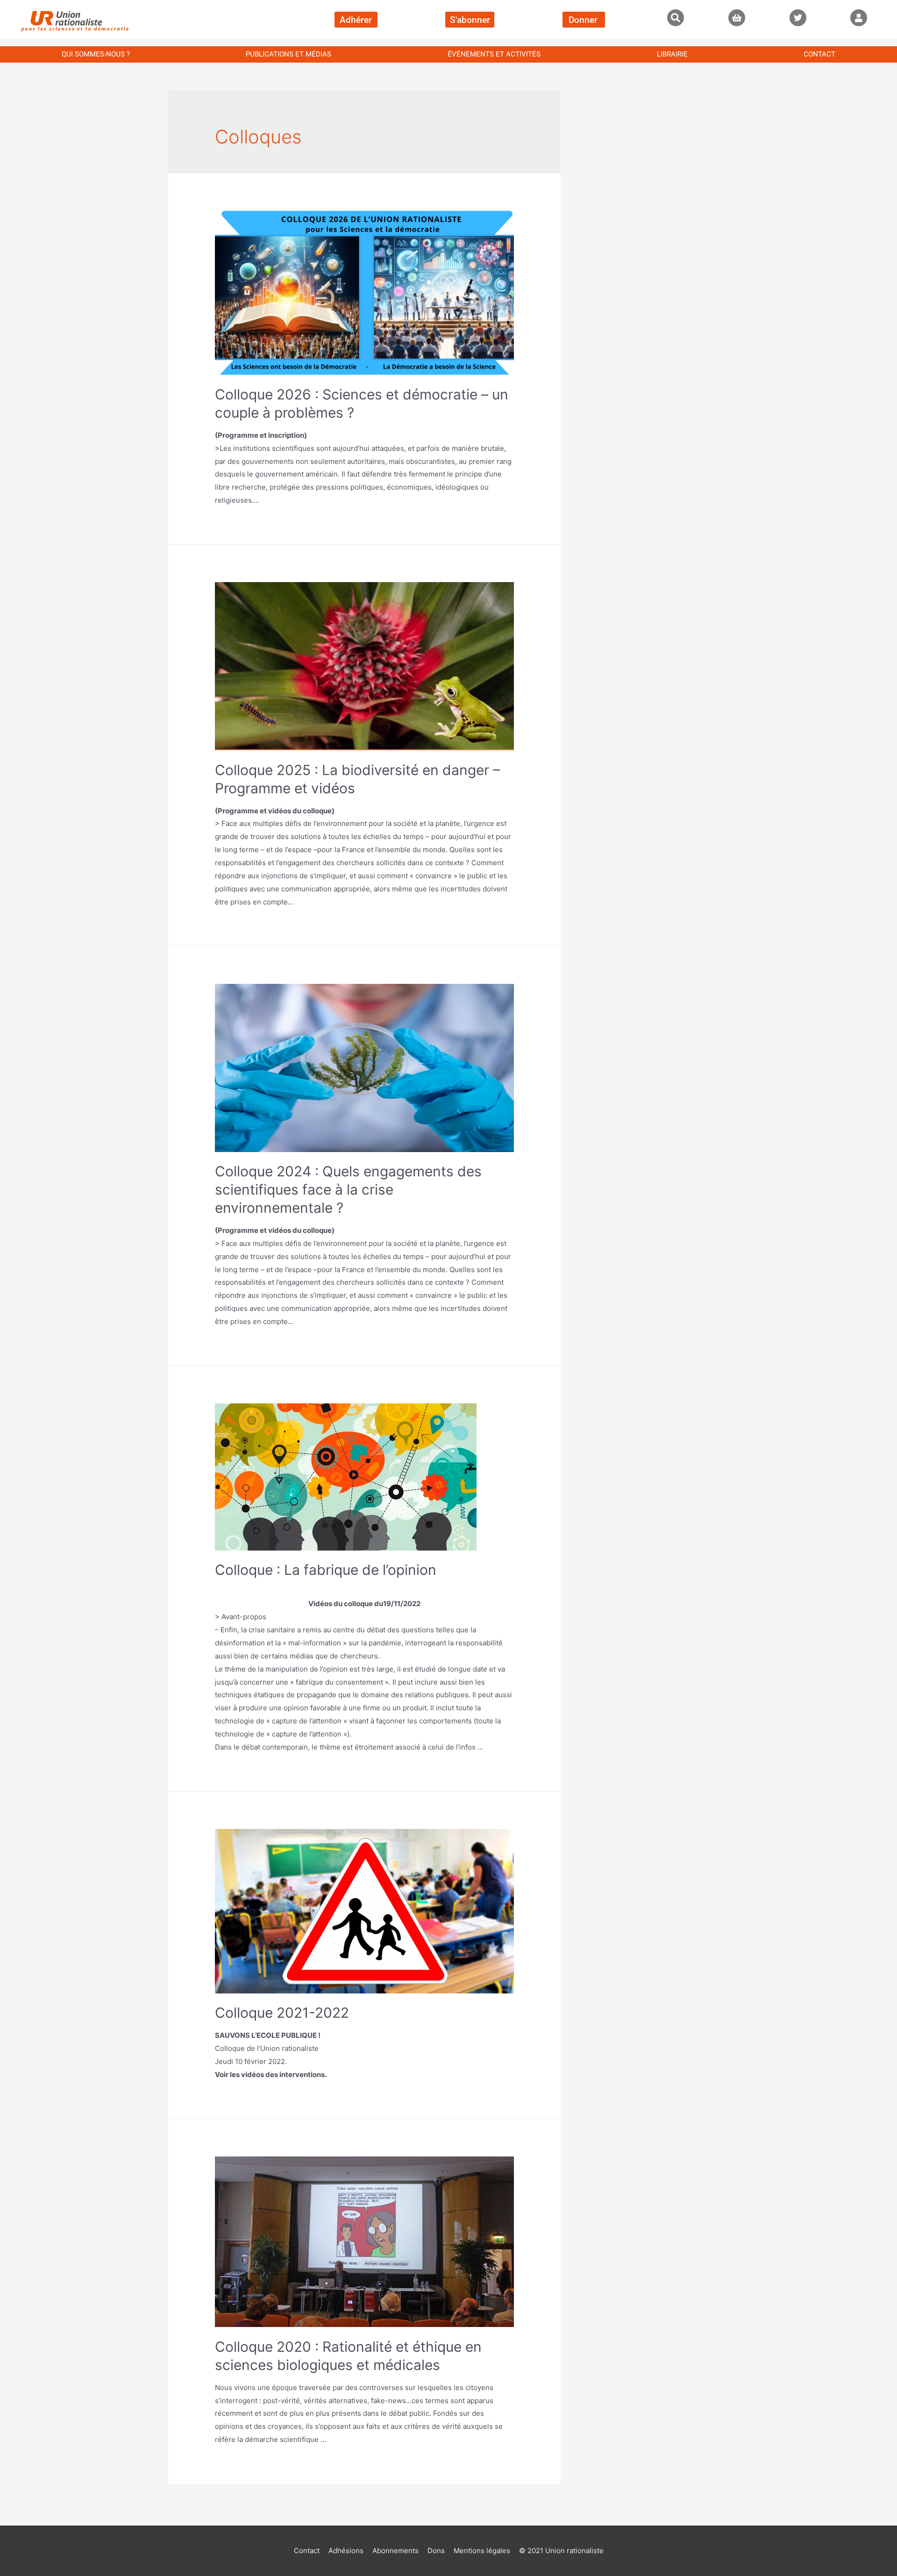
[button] (676, 18)
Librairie (672, 54)
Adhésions (346, 2551)
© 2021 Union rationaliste (561, 2551)
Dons (436, 2551)
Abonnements (395, 2551)
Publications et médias (288, 54)
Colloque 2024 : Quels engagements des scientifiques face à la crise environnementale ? (348, 1189)
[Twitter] (798, 18)
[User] (859, 18)
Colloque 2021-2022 (282, 2013)
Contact (819, 54)
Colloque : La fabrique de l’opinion (326, 1570)
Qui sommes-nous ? (96, 54)
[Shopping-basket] (737, 18)
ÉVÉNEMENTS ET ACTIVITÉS (494, 54)
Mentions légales (482, 2551)
